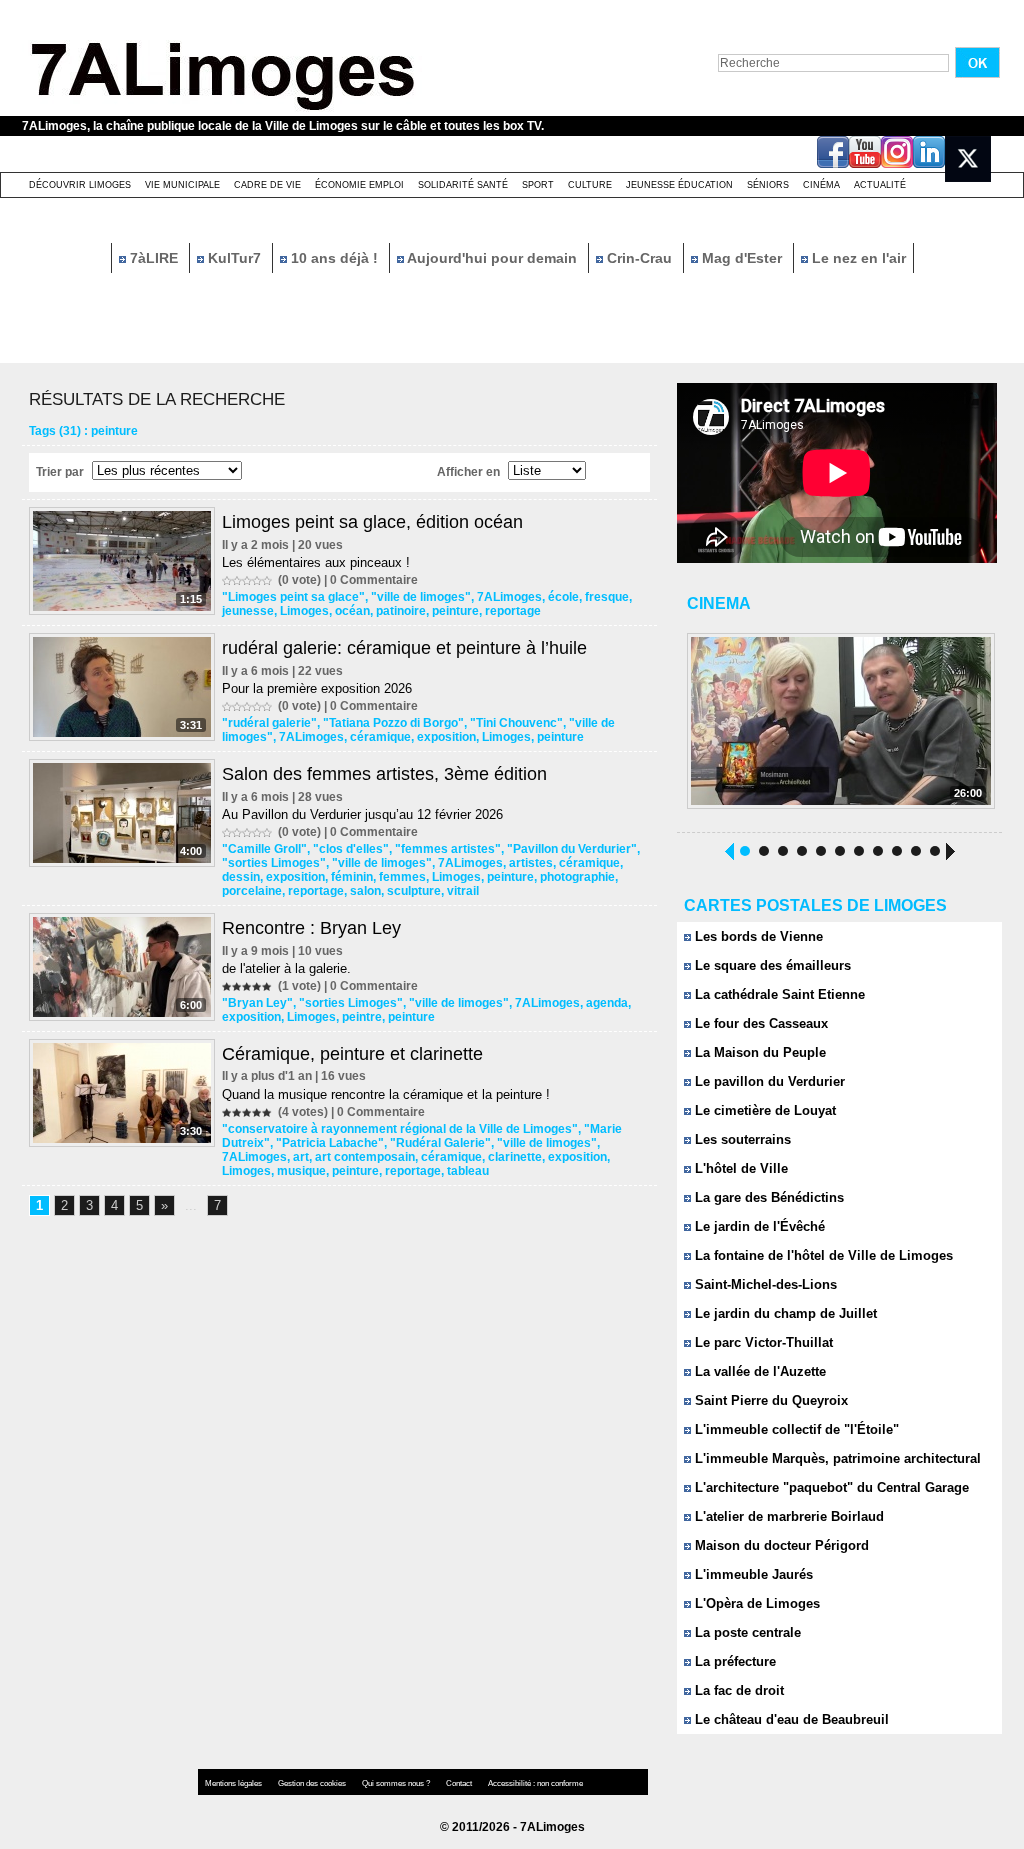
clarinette (515, 1157)
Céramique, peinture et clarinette (352, 1054)
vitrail (463, 891)
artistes (531, 863)
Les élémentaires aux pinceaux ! (316, 562)
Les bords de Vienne (757, 936)
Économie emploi (359, 185)
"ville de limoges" (421, 597)
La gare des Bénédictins (767, 1197)
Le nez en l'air (857, 258)
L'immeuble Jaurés (752, 1574)
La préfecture (733, 1661)
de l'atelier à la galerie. (286, 968)
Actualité (880, 185)
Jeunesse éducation (679, 185)
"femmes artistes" (448, 849)
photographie (577, 877)
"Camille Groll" (264, 849)
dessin (241, 877)
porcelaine (252, 891)
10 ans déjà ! (334, 258)
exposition (446, 737)
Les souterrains (741, 1139)
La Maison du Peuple (758, 1052)
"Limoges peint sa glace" (293, 597)
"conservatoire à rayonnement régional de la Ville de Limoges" (400, 1129)
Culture (590, 185)
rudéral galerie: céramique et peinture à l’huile (404, 648)
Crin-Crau (639, 258)
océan (352, 611)
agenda (607, 1003)
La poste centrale (746, 1632)
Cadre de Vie (267, 185)
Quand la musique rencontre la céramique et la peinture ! (386, 1094)
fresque (607, 597)
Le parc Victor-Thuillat (762, 1342)
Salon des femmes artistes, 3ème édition (384, 774)
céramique (380, 737)
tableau (468, 1171)
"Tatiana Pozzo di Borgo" (393, 723)
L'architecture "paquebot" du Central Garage (830, 1487)
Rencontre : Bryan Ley (311, 928)
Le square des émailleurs (771, 965)
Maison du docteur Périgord (780, 1545)
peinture (455, 611)
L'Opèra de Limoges (755, 1603)
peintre (362, 1017)
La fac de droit (737, 1690)
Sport (538, 185)
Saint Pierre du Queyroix (769, 1400)
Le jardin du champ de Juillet (784, 1313)
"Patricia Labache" (330, 1143)
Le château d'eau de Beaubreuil (790, 1719)
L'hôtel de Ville (739, 1168)
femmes (402, 877)
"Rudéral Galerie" (440, 1143)
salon (365, 891)
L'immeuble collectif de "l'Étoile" (795, 1429)
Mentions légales (234, 1783)
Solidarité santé (463, 185)
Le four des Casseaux (759, 1023)
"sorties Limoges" (274, 863)
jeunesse (248, 611)
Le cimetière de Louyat (763, 1110)
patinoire (401, 611)
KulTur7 (234, 258)
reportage (513, 611)
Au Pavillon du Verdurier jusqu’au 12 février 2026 (362, 814)
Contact (460, 1783)
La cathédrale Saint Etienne (778, 994)
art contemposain (365, 1157)
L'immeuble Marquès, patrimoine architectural (836, 1458)
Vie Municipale (182, 185)
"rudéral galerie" (269, 723)
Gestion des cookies (313, 1783)
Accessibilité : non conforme (535, 1783)
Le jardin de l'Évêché (758, 1226)
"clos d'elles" (351, 849)
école (563, 597)
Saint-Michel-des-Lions (764, 1284)
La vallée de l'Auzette (758, 1371)
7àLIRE (154, 258)
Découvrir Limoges (80, 185)
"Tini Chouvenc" (516, 723)
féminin (352, 877)
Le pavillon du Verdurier (768, 1081)
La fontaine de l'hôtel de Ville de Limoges (822, 1255)
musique (301, 1171)
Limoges (304, 611)
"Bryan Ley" (257, 1003)
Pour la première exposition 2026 (317, 688)
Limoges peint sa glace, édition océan (372, 522)
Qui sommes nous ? (397, 1783)
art (301, 1157)
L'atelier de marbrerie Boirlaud (787, 1516)
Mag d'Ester (742, 258)
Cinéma (821, 185)
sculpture (414, 891)
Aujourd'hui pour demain (492, 258)
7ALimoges (509, 597)
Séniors (768, 185)
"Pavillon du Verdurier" (572, 849)
